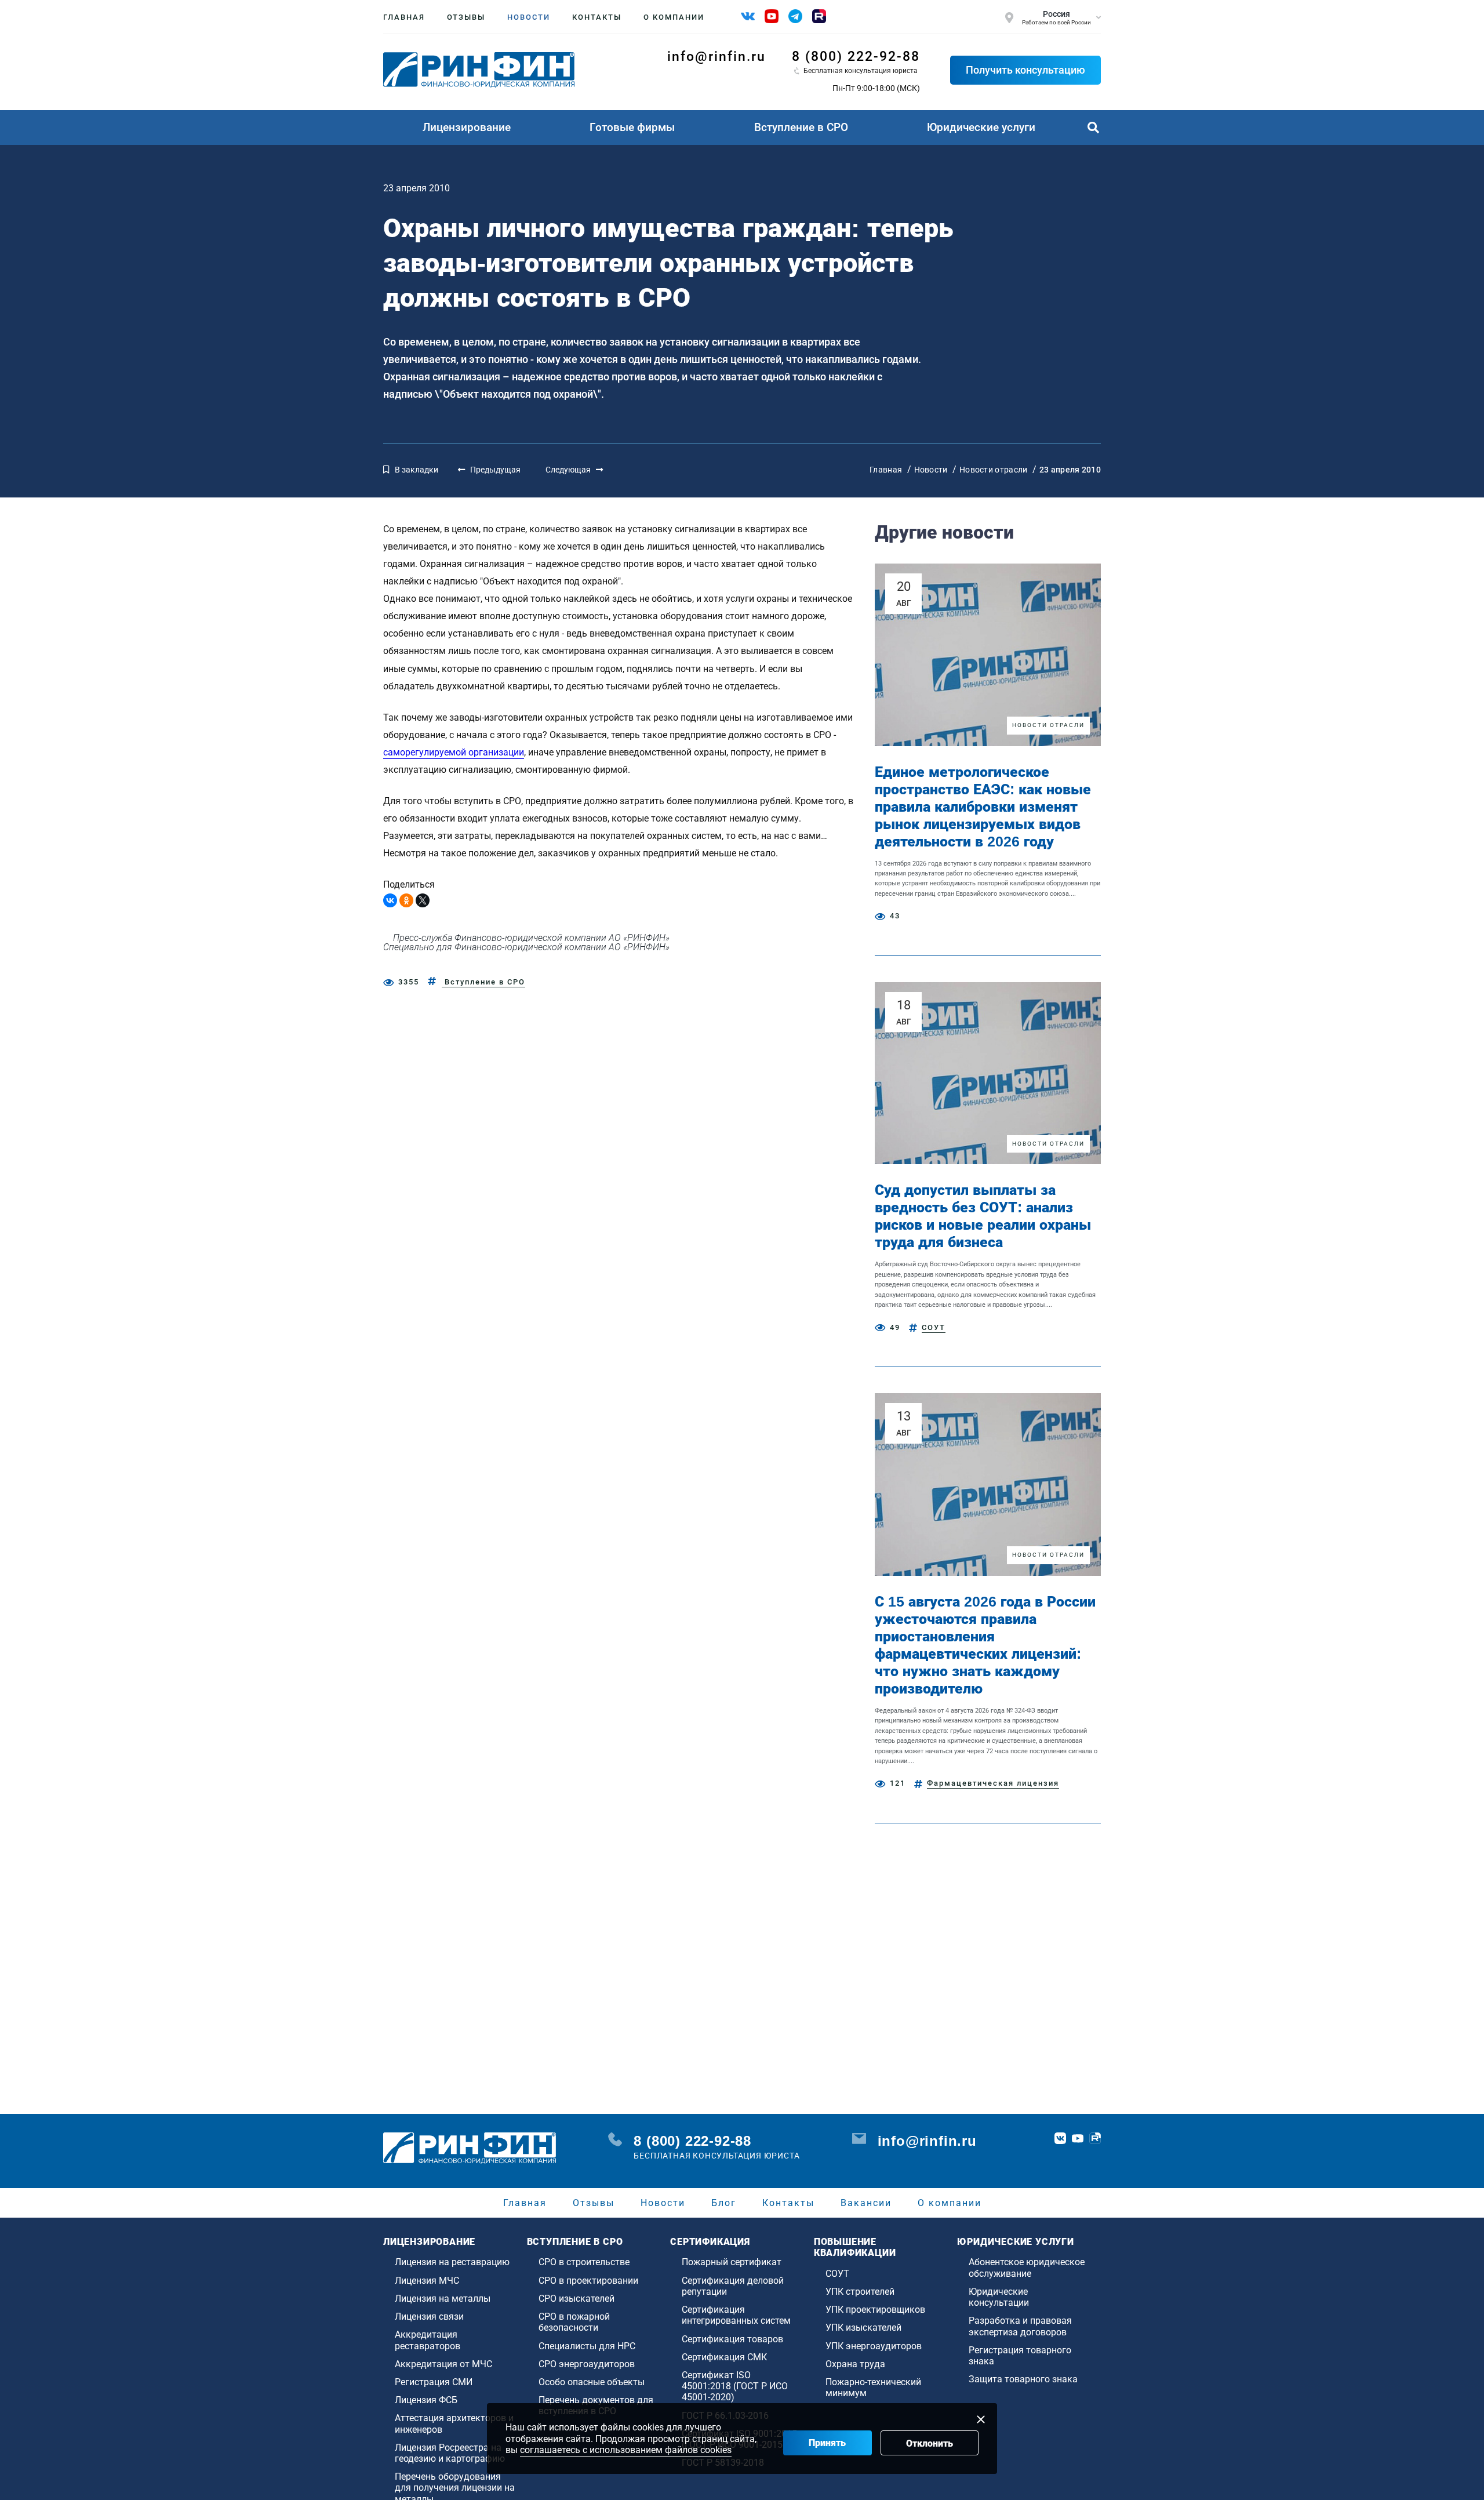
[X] (423, 900)
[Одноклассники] (406, 900)
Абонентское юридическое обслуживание (1027, 2268)
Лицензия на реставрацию (452, 2262)
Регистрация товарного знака (1020, 2356)
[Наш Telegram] (795, 16)
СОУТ (934, 1327)
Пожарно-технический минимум (873, 2388)
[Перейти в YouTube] (1078, 2138)
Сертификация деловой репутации (733, 2286)
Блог (724, 2203)
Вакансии (866, 2203)
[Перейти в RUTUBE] (1095, 2138)
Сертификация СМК (724, 2357)
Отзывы (466, 17)
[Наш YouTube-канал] (772, 16)
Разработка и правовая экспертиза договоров (1020, 2326)
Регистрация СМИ (434, 2382)
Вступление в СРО (801, 127)
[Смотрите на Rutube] (819, 16)
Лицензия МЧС (427, 2281)
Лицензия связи (429, 2317)
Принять (827, 2443)
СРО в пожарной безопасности (574, 2322)
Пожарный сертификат (732, 2262)
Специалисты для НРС (587, 2346)
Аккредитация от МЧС (443, 2364)
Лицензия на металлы (443, 2299)
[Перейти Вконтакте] (1060, 2138)
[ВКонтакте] (390, 900)
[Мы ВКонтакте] (748, 16)
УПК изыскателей (863, 2328)
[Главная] (479, 70)
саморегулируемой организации (454, 752)
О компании (674, 17)
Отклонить (930, 2443)
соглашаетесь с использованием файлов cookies (626, 2450)
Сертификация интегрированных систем (736, 2315)
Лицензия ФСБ (426, 2400)
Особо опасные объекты (592, 2382)
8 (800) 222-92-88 (856, 57)
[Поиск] (1093, 128)
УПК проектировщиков (875, 2310)
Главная (404, 17)
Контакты (597, 17)
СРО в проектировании (588, 2281)
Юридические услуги (981, 127)
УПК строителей (860, 2292)
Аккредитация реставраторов (428, 2340)
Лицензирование (467, 127)
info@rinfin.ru (716, 57)
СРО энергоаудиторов (587, 2364)
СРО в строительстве (584, 2262)
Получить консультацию (1025, 70)
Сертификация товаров (732, 2339)
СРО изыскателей (576, 2299)
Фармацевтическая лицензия (993, 1783)
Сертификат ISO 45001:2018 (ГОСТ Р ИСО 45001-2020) (735, 2386)
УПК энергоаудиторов (874, 2346)
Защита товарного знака (1023, 2379)
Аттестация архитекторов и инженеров (454, 2423)
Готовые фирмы (632, 127)
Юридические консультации (999, 2297)
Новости (529, 17)
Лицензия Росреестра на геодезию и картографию (450, 2453)
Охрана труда (855, 2364)
